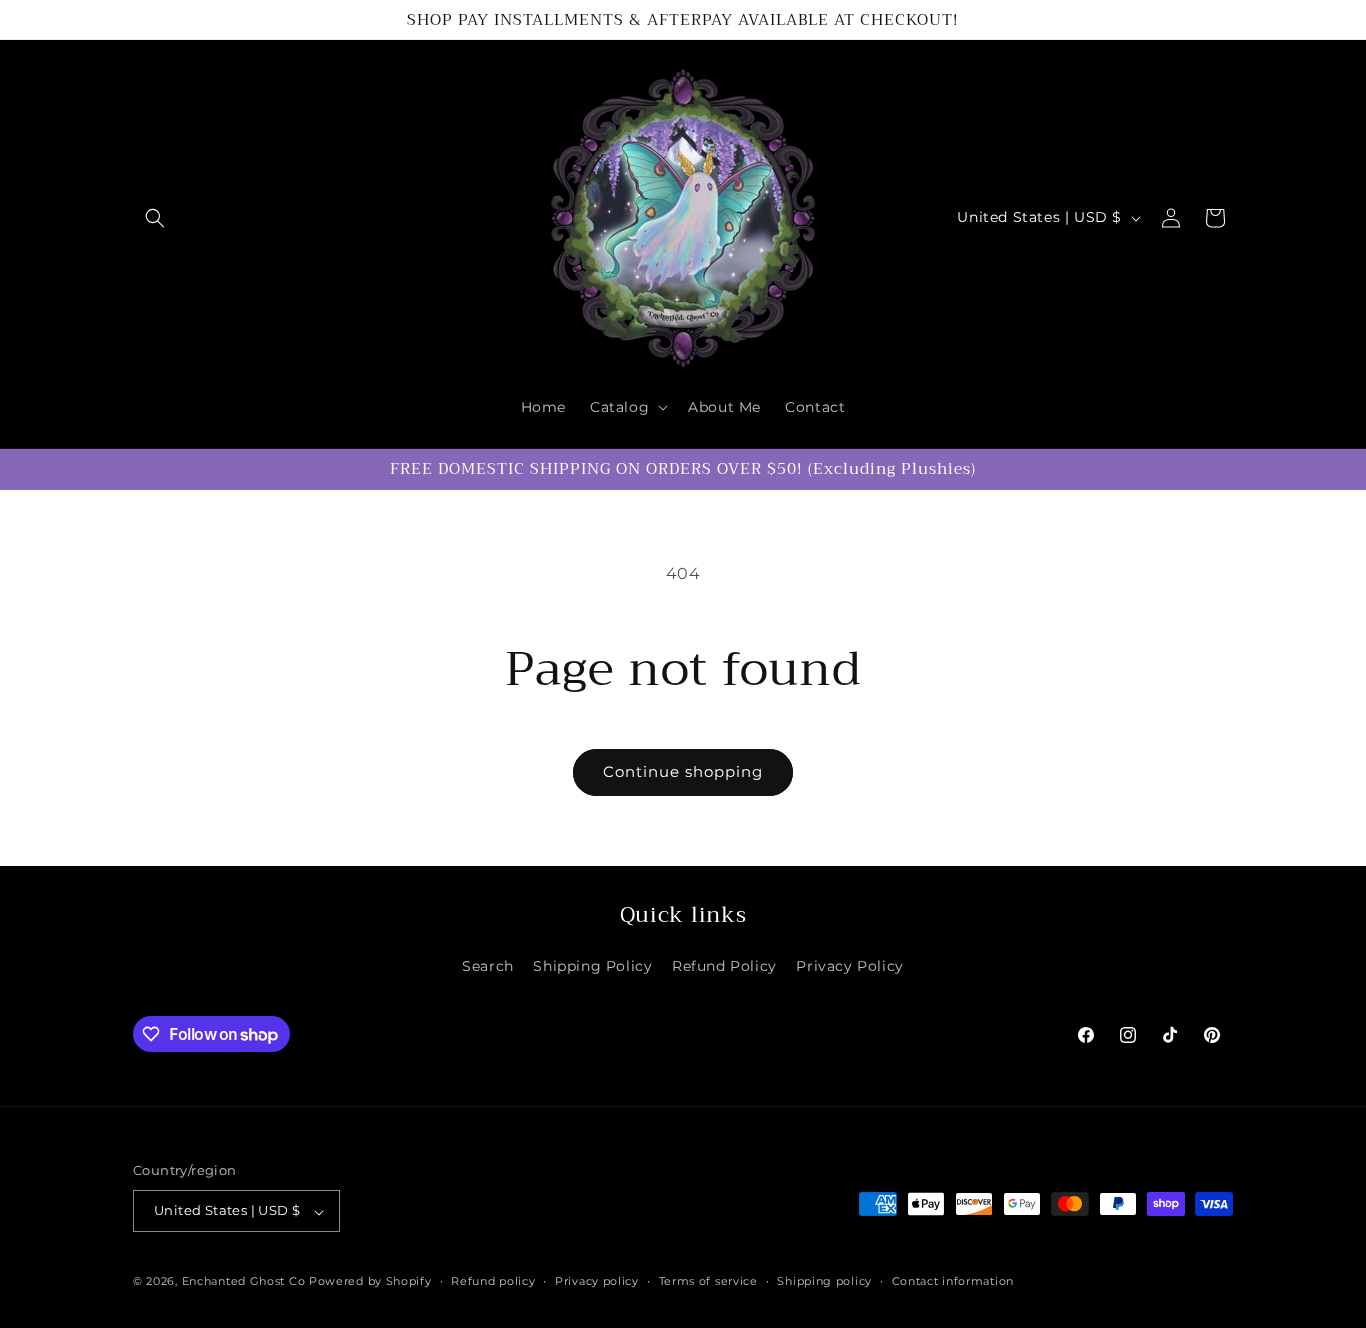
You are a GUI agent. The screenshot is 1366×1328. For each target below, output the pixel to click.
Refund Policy (724, 966)
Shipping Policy (592, 966)
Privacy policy (597, 1281)
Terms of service (708, 1281)
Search (488, 966)
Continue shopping (683, 771)
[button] (155, 218)
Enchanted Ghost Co (244, 1282)
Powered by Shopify (370, 1282)
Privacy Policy (849, 966)
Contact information (953, 1281)
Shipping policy (824, 1281)
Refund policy (493, 1281)
